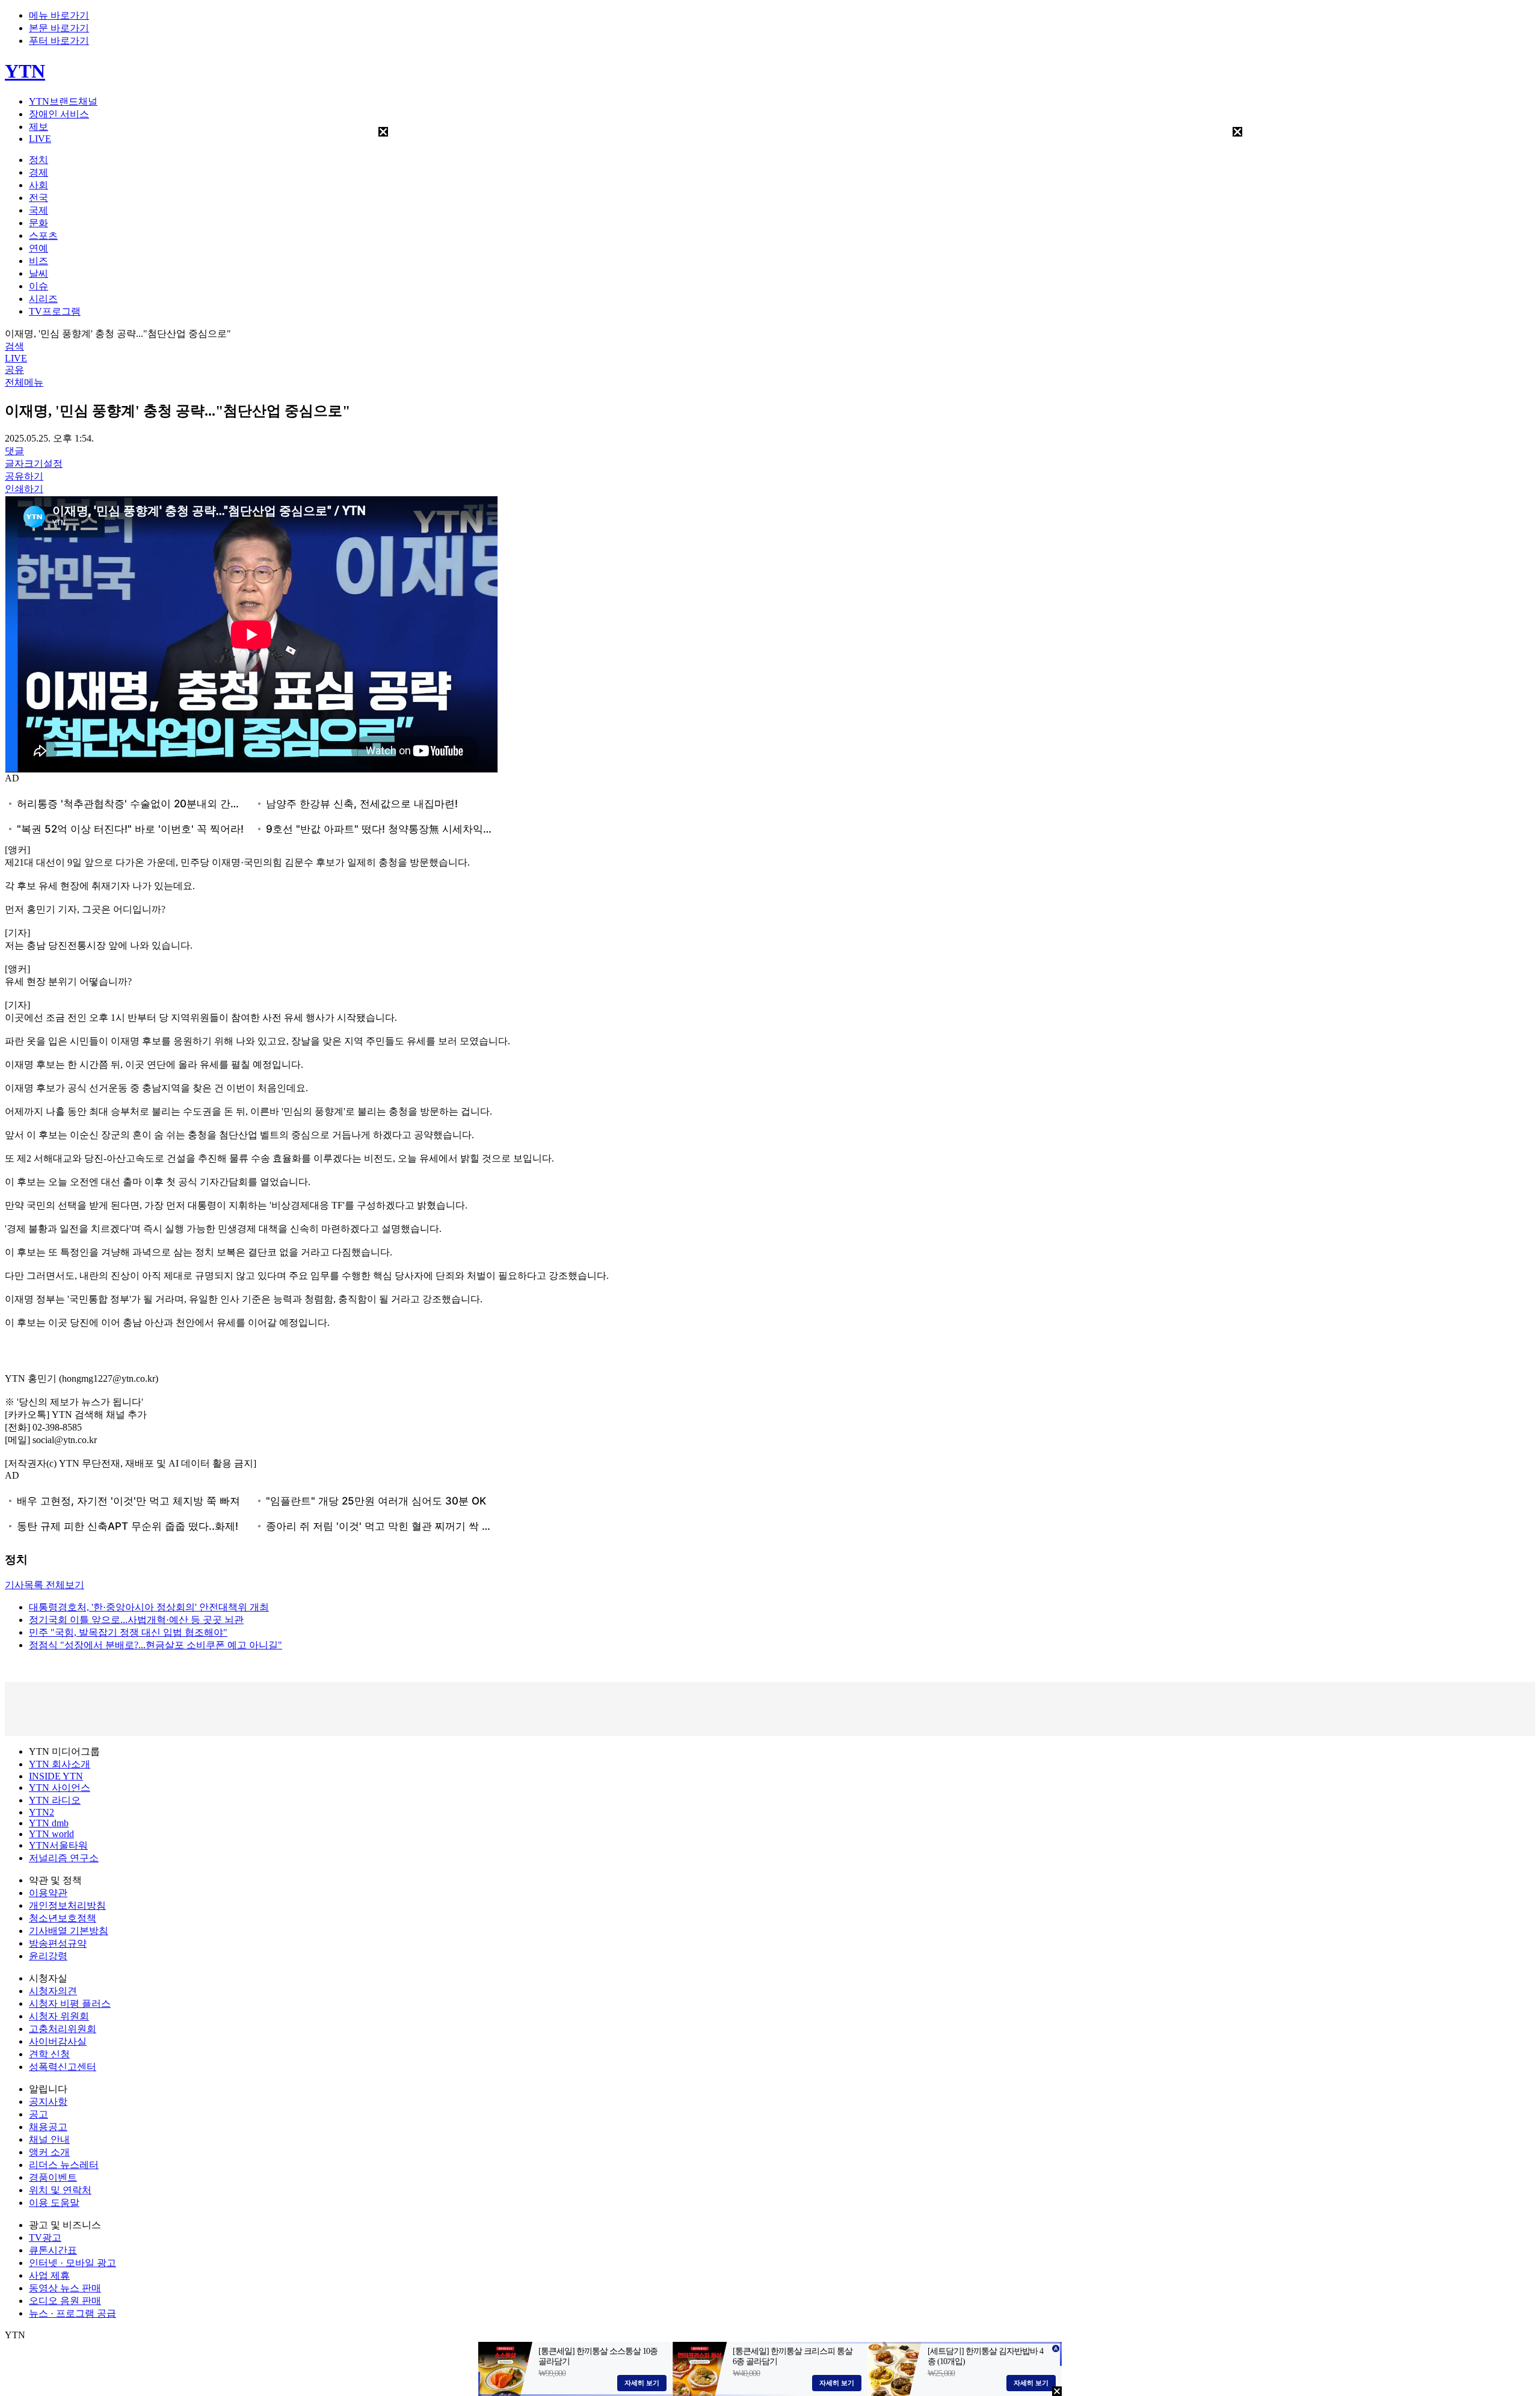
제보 (38, 127)
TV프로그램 (55, 311)
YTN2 (42, 1812)
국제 (38, 210)
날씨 (38, 273)
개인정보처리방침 (67, 1905)
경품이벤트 (53, 2177)
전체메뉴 (24, 382)
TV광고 (45, 2237)
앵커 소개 (49, 2152)
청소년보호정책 (63, 1918)
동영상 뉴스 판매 (65, 2288)
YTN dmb (49, 1823)
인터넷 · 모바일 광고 (72, 2263)
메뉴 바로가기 (59, 15)
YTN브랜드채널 (63, 101)
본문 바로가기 (59, 28)
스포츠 (43, 236)
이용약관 (48, 1893)
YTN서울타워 (58, 1845)
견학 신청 (49, 2054)
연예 (38, 248)
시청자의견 (53, 1991)
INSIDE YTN (56, 1776)
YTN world (51, 1834)
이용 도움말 (54, 2203)
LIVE (40, 139)
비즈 (38, 261)
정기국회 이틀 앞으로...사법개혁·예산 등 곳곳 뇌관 (136, 1620)
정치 (38, 160)
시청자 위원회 (59, 2016)
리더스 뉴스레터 (64, 2165)
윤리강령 (48, 1956)
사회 (38, 185)
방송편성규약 (58, 1943)
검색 (14, 346)
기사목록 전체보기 (45, 1585)
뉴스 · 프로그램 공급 (72, 2313)
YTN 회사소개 (60, 1764)
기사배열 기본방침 (69, 1931)
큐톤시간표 (53, 2250)
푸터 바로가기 (59, 41)
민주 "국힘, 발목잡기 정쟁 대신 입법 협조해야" (128, 1632)
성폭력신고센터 (63, 2067)
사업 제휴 (49, 2275)
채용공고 (48, 2127)
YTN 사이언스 (60, 1788)
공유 (14, 370)
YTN (25, 71)
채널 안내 (49, 2139)
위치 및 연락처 (60, 2190)
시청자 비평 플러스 (70, 2003)
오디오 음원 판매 (65, 2301)
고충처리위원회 (63, 2029)
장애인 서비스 (59, 114)
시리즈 (43, 299)
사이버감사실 (58, 2041)
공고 (38, 2114)
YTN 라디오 (55, 1800)
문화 (38, 223)
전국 (38, 198)
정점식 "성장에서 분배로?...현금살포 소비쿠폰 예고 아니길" (156, 1645)
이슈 (38, 286)
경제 (38, 172)
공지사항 (48, 2102)
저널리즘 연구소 (64, 1858)
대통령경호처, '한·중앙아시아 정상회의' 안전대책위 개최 (149, 1607)
